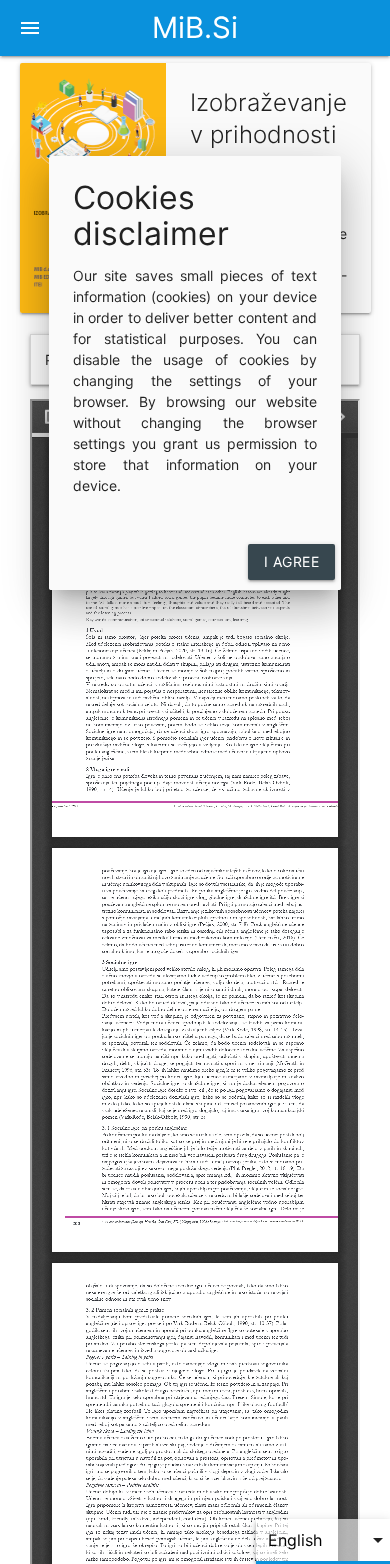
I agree (292, 561)
